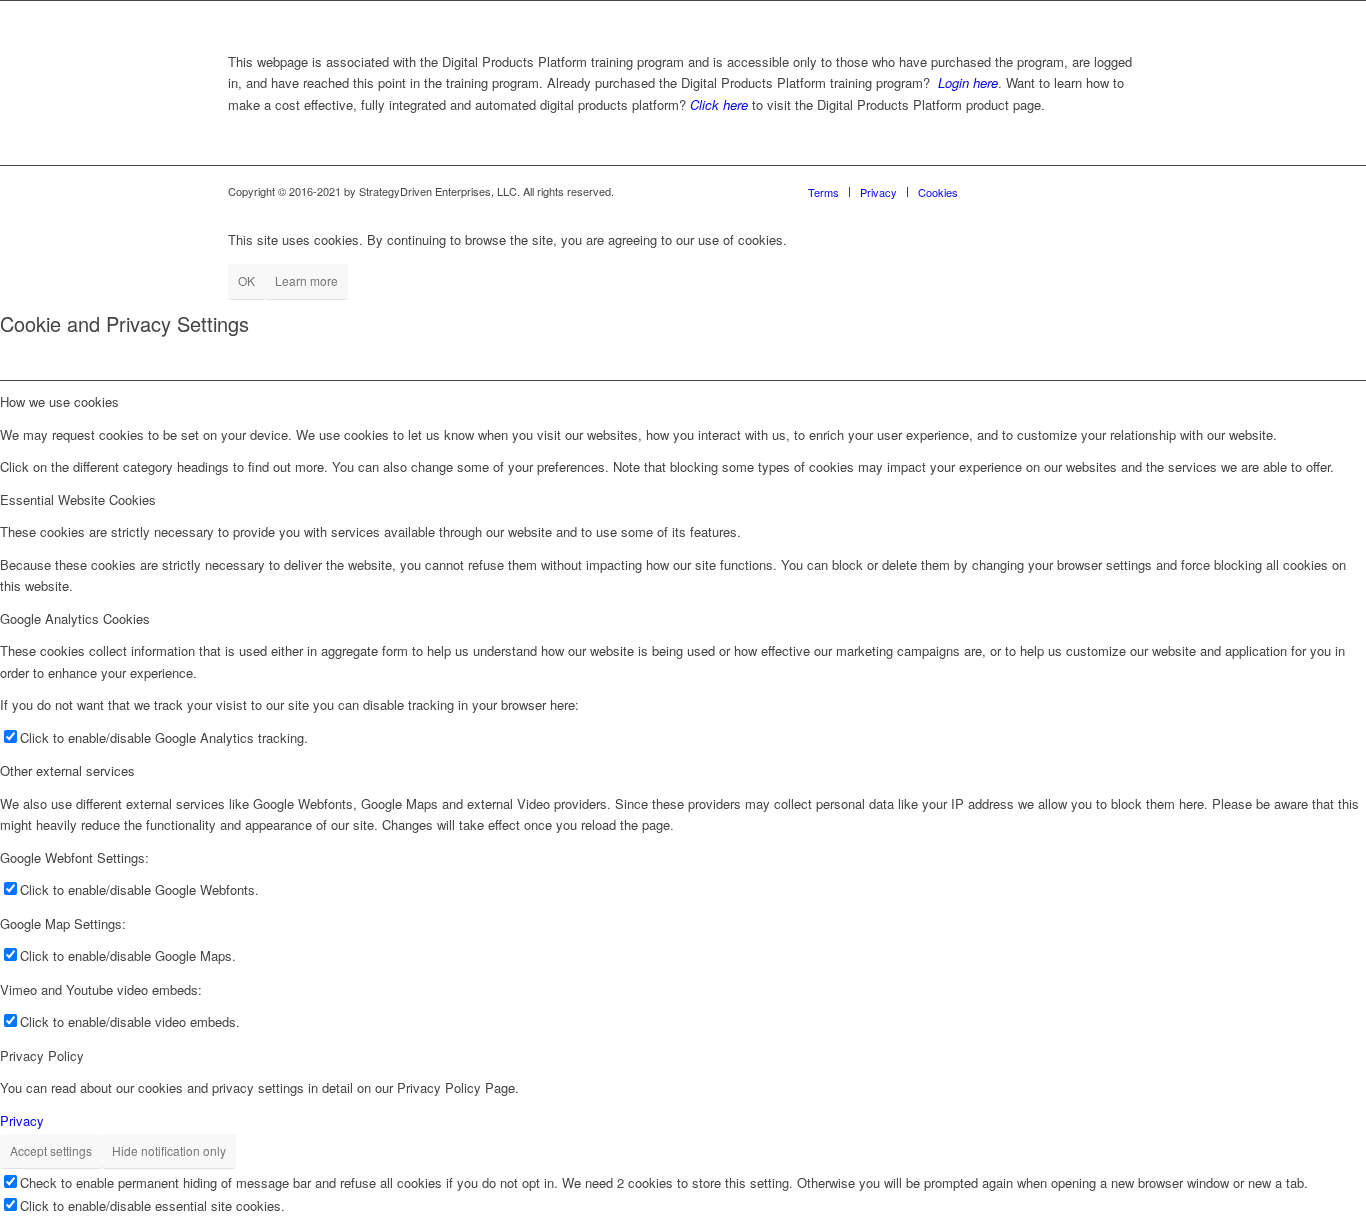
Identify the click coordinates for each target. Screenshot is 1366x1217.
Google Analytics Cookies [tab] (75, 618)
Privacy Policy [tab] (42, 1055)
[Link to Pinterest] (1063, 191)
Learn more (306, 280)
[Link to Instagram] (1033, 191)
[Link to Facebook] (1003, 191)
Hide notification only (169, 1150)
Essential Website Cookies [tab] (78, 499)
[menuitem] (823, 192)
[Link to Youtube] (1123, 191)
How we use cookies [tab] (59, 401)
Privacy (22, 1120)
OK (246, 280)
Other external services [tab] (67, 770)
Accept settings (51, 1150)
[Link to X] (1093, 191)
